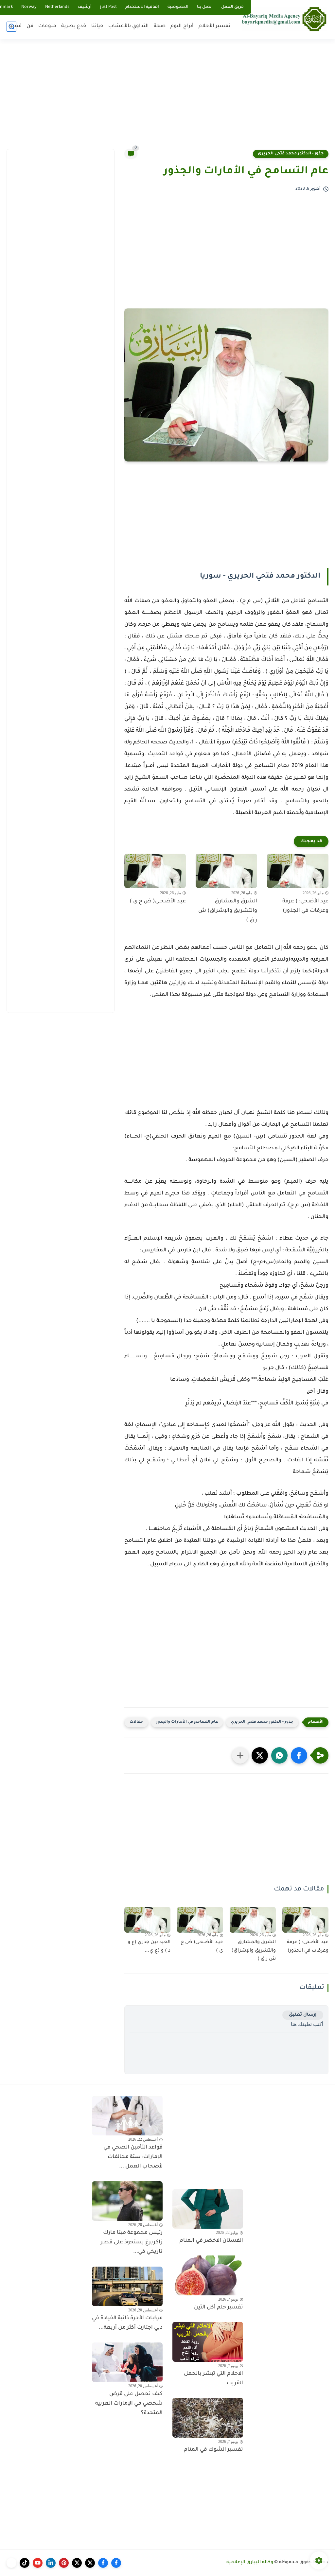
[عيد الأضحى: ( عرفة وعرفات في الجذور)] (298, 871)
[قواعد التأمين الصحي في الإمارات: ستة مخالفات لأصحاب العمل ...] (127, 2116)
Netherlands (57, 7)
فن (30, 26)
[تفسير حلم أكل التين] (208, 2275)
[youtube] (38, 2563)
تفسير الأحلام (214, 26)
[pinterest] (64, 2563)
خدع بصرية (74, 26)
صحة (160, 26)
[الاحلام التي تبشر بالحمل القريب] (208, 2342)
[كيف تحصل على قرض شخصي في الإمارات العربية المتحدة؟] (127, 2362)
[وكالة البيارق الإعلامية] (284, 19)
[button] (299, 1755)
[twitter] (90, 2563)
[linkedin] (51, 2563)
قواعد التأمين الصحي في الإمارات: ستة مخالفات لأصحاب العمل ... (133, 2157)
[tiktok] (25, 2563)
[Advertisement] (167, 98)
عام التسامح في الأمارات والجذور (187, 1722)
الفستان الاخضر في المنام (211, 2241)
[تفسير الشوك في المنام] (208, 2418)
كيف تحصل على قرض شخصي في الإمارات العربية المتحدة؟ (129, 2404)
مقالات (136, 1722)
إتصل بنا (205, 7)
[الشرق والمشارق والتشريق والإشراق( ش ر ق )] (226, 871)
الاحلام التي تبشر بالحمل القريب (213, 2379)
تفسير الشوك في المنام (213, 2450)
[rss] (11, 2563)
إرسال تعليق (303, 2015)
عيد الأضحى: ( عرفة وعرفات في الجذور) (305, 906)
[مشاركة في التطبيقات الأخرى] (240, 1755)
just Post (108, 7)
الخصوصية (178, 7)
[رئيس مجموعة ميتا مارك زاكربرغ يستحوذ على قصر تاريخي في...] (127, 2201)
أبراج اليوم (182, 26)
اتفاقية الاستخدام (142, 7)
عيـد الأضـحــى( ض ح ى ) (158, 901)
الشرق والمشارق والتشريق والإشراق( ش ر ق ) (228, 911)
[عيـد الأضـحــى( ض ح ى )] (155, 871)
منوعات (47, 26)
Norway (29, 7)
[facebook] (116, 2563)
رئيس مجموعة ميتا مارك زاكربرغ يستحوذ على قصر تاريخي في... (132, 2242)
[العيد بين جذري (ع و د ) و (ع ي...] (147, 1920)
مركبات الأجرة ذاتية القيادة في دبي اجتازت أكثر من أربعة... (127, 2323)
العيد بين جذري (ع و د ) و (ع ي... (149, 1947)
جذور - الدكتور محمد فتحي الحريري (291, 154)
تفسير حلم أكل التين (219, 2307)
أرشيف (85, 7)
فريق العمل (232, 7)
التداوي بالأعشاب (129, 26)
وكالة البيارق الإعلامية (250, 2563)
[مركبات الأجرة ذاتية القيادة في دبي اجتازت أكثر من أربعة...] (127, 2287)
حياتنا (97, 26)
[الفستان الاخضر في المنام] (208, 2209)
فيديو (15, 26)
